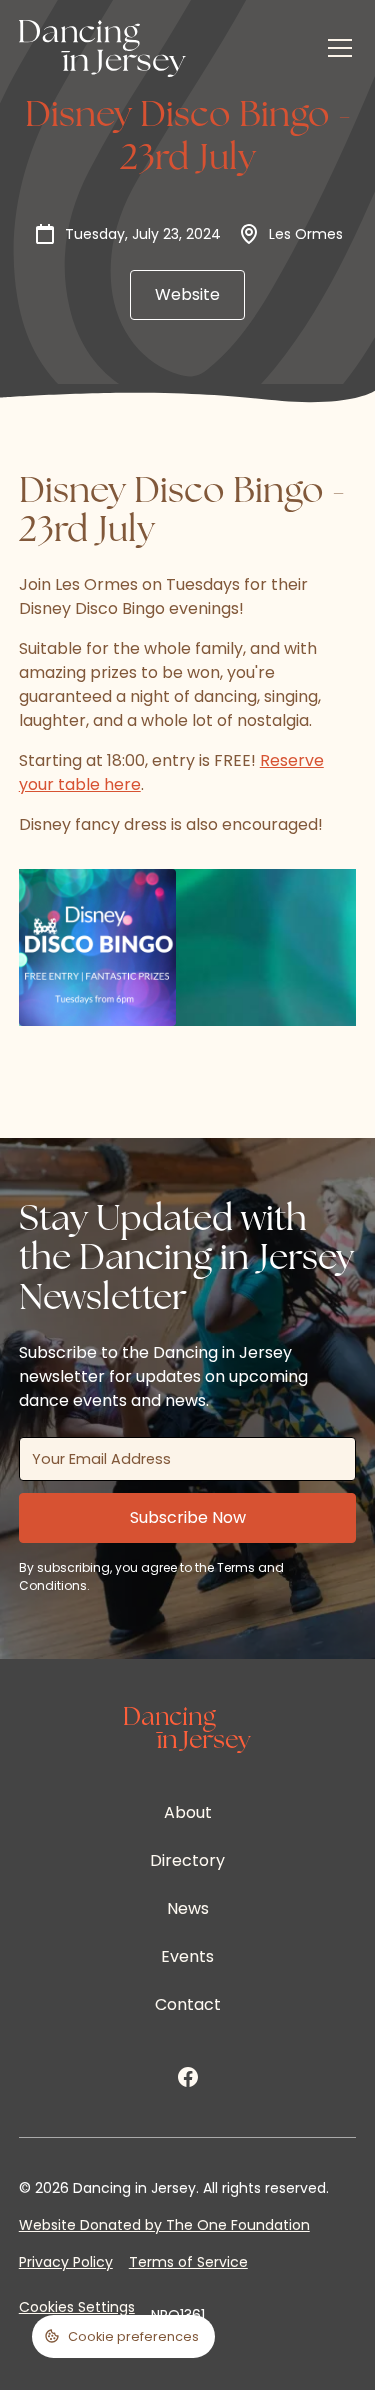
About (188, 1812)
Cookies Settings (77, 2307)
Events (187, 1956)
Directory (187, 1860)
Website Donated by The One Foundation (164, 2225)
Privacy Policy (66, 2262)
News (188, 1908)
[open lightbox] (97, 947)
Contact (188, 2004)
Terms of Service (188, 2262)
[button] (336, 48)
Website (187, 294)
